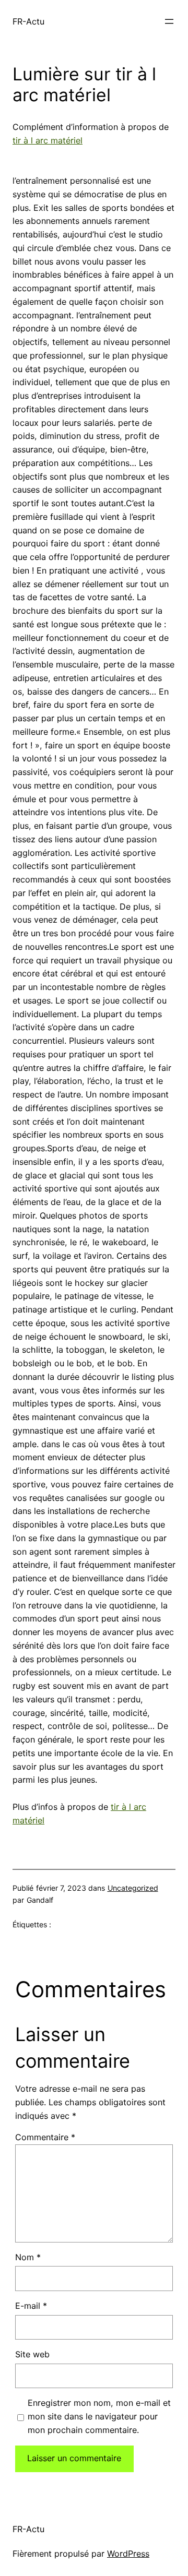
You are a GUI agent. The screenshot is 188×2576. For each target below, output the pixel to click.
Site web (32, 2354)
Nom (28, 2257)
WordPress (128, 2554)
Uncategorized (133, 1888)
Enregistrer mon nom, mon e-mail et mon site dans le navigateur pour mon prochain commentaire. (99, 2416)
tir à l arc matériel (48, 140)
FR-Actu (28, 21)
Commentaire (45, 2137)
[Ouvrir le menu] (169, 21)
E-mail (31, 2306)
